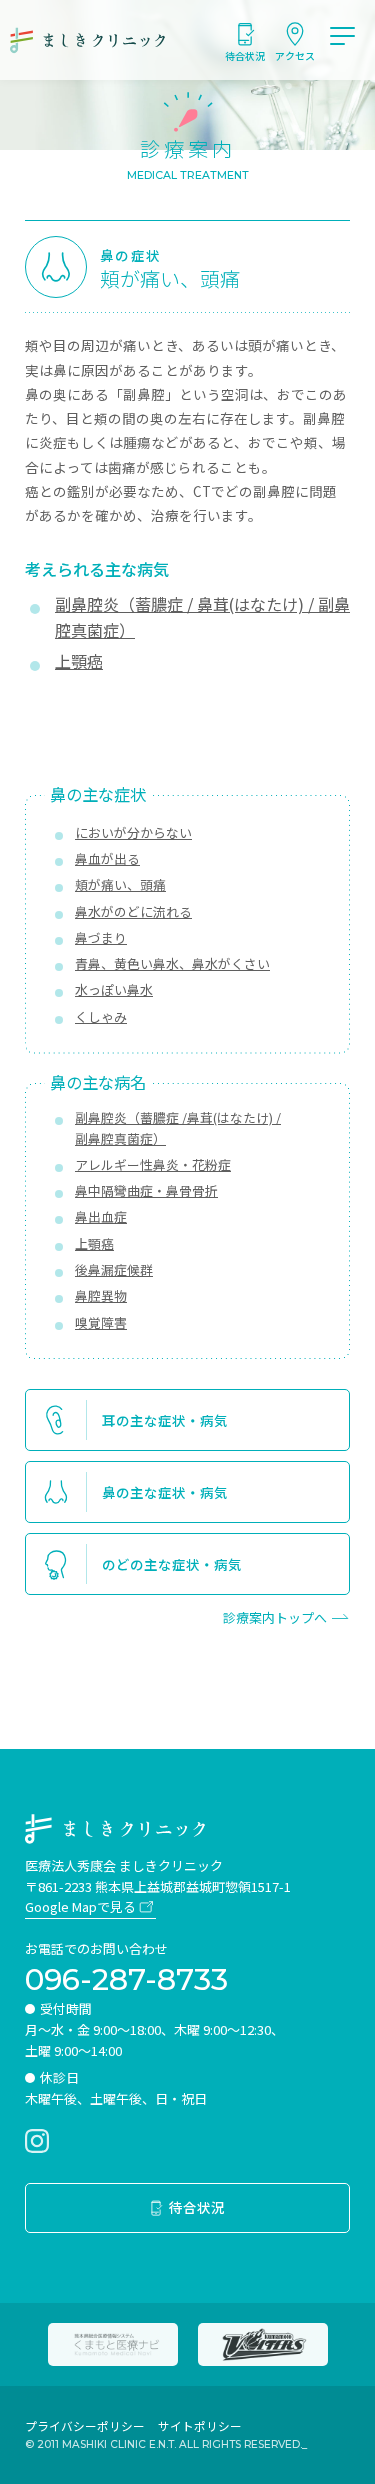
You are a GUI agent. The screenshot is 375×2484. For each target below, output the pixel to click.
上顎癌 (94, 1243)
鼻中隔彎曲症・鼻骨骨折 (146, 1190)
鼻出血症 (101, 1216)
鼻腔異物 (101, 1295)
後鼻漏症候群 (114, 1269)
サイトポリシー (200, 2425)
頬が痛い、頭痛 (120, 884)
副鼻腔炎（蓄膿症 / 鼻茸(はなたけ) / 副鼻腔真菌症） (202, 617)
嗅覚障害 (101, 1322)
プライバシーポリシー (85, 2425)
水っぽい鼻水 (114, 989)
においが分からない (133, 832)
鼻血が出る (107, 858)
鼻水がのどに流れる (133, 911)
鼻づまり (101, 937)
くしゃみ (101, 1016)
